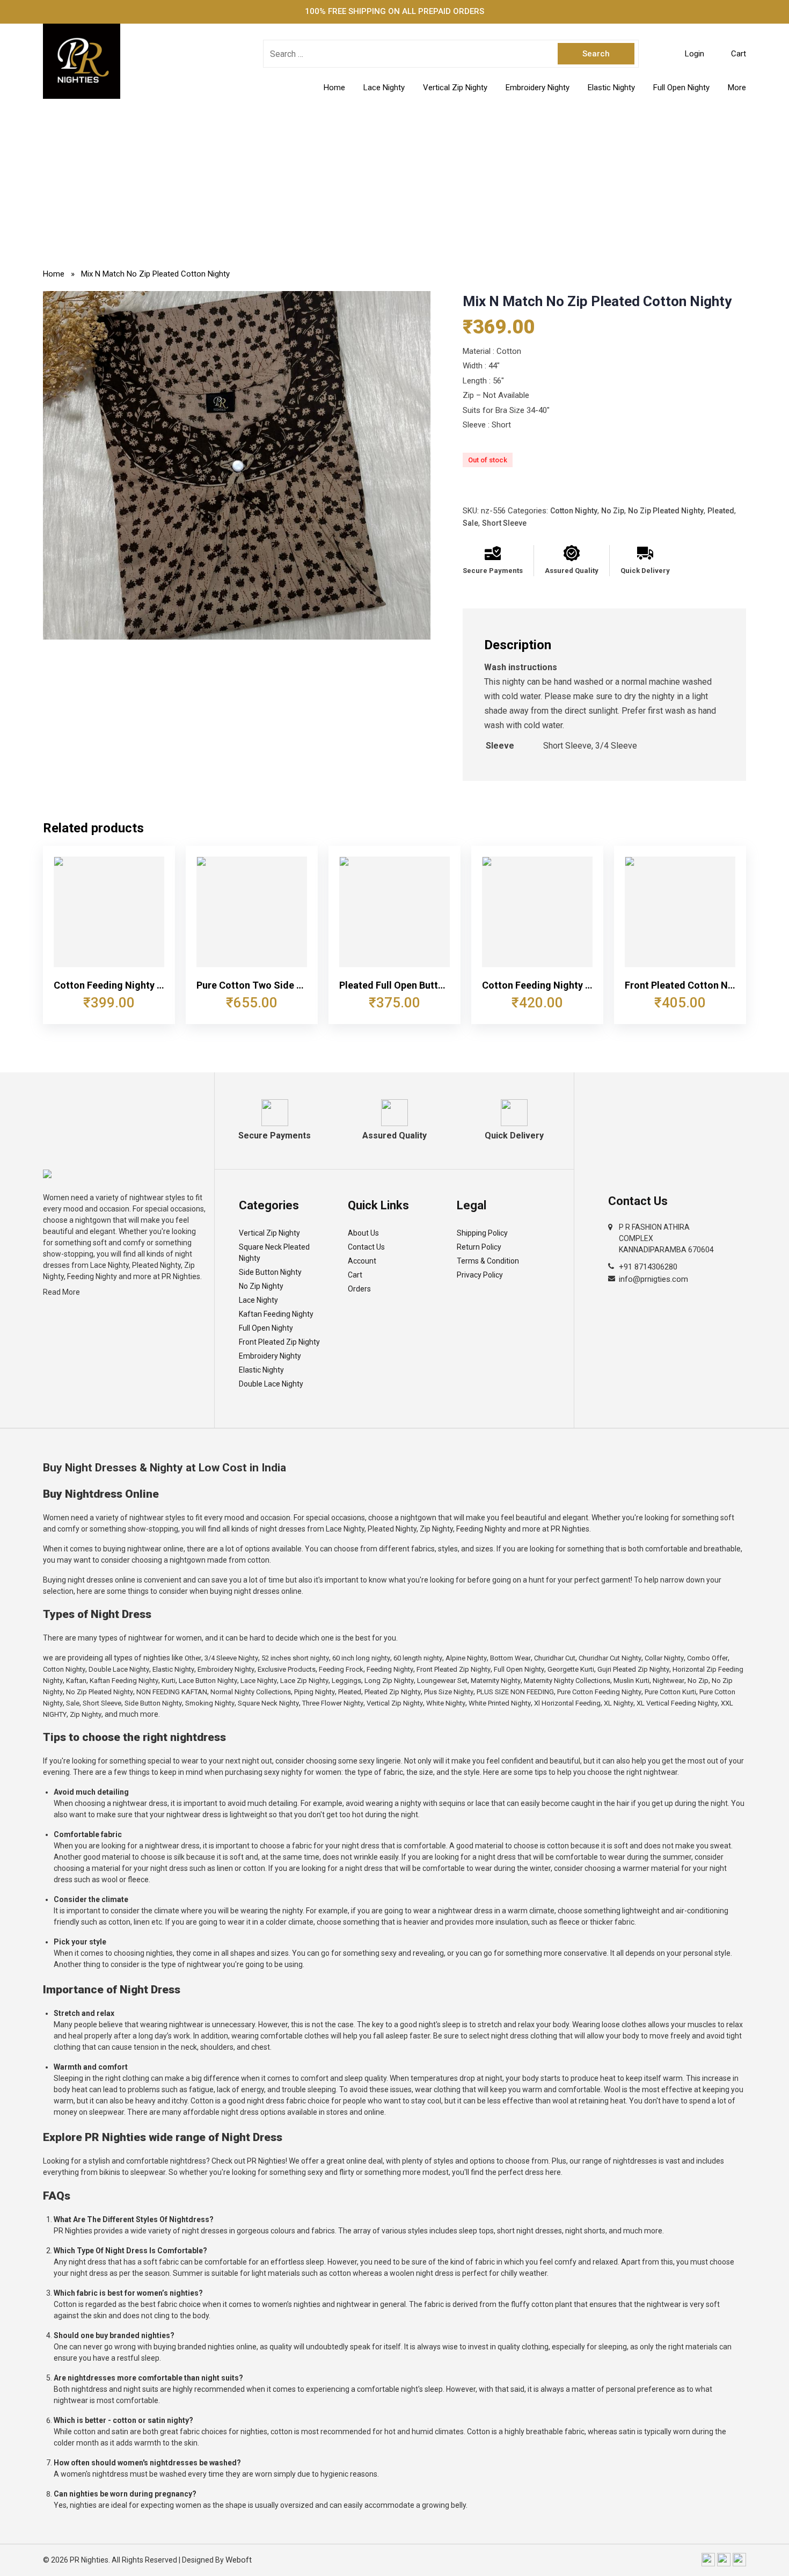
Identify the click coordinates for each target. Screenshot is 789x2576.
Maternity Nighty (496, 1681)
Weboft (239, 2560)
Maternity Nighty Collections (567, 1681)
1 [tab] (237, 629)
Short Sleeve (504, 523)
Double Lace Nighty (271, 1384)
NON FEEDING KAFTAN (172, 1692)
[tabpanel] (237, 466)
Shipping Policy (482, 1233)
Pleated (721, 511)
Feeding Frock (341, 1669)
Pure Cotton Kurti (670, 1692)
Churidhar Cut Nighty (610, 1658)
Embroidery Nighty (538, 88)
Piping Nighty (315, 1692)
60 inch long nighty (361, 1658)
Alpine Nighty (466, 1658)
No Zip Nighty (261, 1286)
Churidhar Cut (555, 1658)
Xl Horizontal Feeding (567, 1703)
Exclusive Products (287, 1669)
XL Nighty (619, 1703)
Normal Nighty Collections (251, 1692)
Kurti (169, 1681)
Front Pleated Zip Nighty (279, 1342)
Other (193, 1658)
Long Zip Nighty (389, 1681)
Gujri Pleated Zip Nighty (633, 1669)
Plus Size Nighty (449, 1692)
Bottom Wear (510, 1658)
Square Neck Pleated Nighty (274, 1253)
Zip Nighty (86, 1714)
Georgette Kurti (571, 1669)
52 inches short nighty (295, 1658)
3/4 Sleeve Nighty (231, 1658)
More (737, 88)
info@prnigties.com (653, 1279)
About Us (363, 1233)
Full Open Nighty (681, 88)
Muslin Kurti (631, 1681)
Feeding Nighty (390, 1669)
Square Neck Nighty (268, 1703)
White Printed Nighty (500, 1703)
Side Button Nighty (270, 1272)
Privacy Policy (480, 1275)
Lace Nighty (384, 88)
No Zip (613, 511)
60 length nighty (418, 1658)
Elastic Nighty (611, 88)
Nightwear (669, 1681)
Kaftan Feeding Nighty (276, 1314)
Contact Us (366, 1247)
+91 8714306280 (648, 1267)
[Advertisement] (394, 179)
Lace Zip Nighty (304, 1681)
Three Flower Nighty (333, 1703)
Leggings (346, 1681)
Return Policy (479, 1247)
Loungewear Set (442, 1681)
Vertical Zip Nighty (455, 88)
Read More (61, 1292)
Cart (355, 1275)
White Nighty (446, 1703)
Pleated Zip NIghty (393, 1692)
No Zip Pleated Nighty (666, 511)
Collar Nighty (664, 1658)
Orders (359, 1289)
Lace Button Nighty (208, 1681)
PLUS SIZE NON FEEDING (515, 1692)
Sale (470, 523)
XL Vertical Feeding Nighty (677, 1703)
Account (362, 1261)
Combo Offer (707, 1658)
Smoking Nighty (210, 1703)
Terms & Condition (488, 1261)
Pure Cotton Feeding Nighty (599, 1692)
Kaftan (76, 1681)
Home (334, 88)
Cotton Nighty (574, 511)
